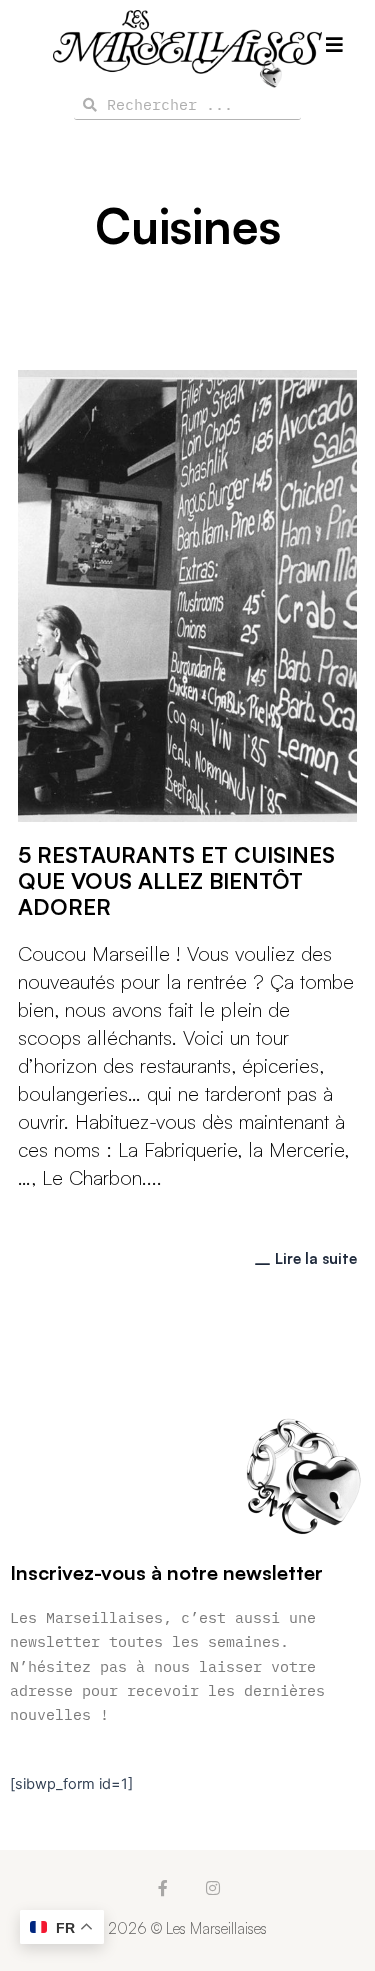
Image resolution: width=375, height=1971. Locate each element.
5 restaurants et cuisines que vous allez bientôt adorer (176, 880)
